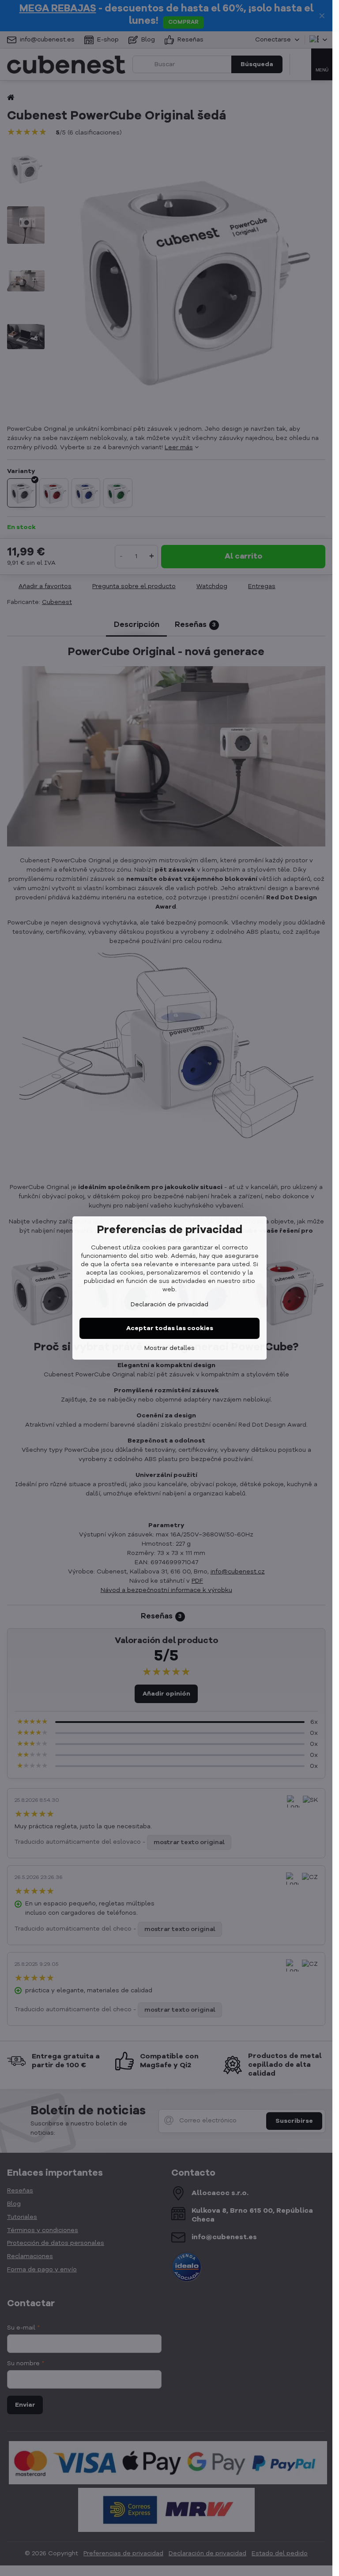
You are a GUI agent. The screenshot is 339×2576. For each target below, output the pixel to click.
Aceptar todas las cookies (170, 1328)
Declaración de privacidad (169, 1305)
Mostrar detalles (169, 1348)
